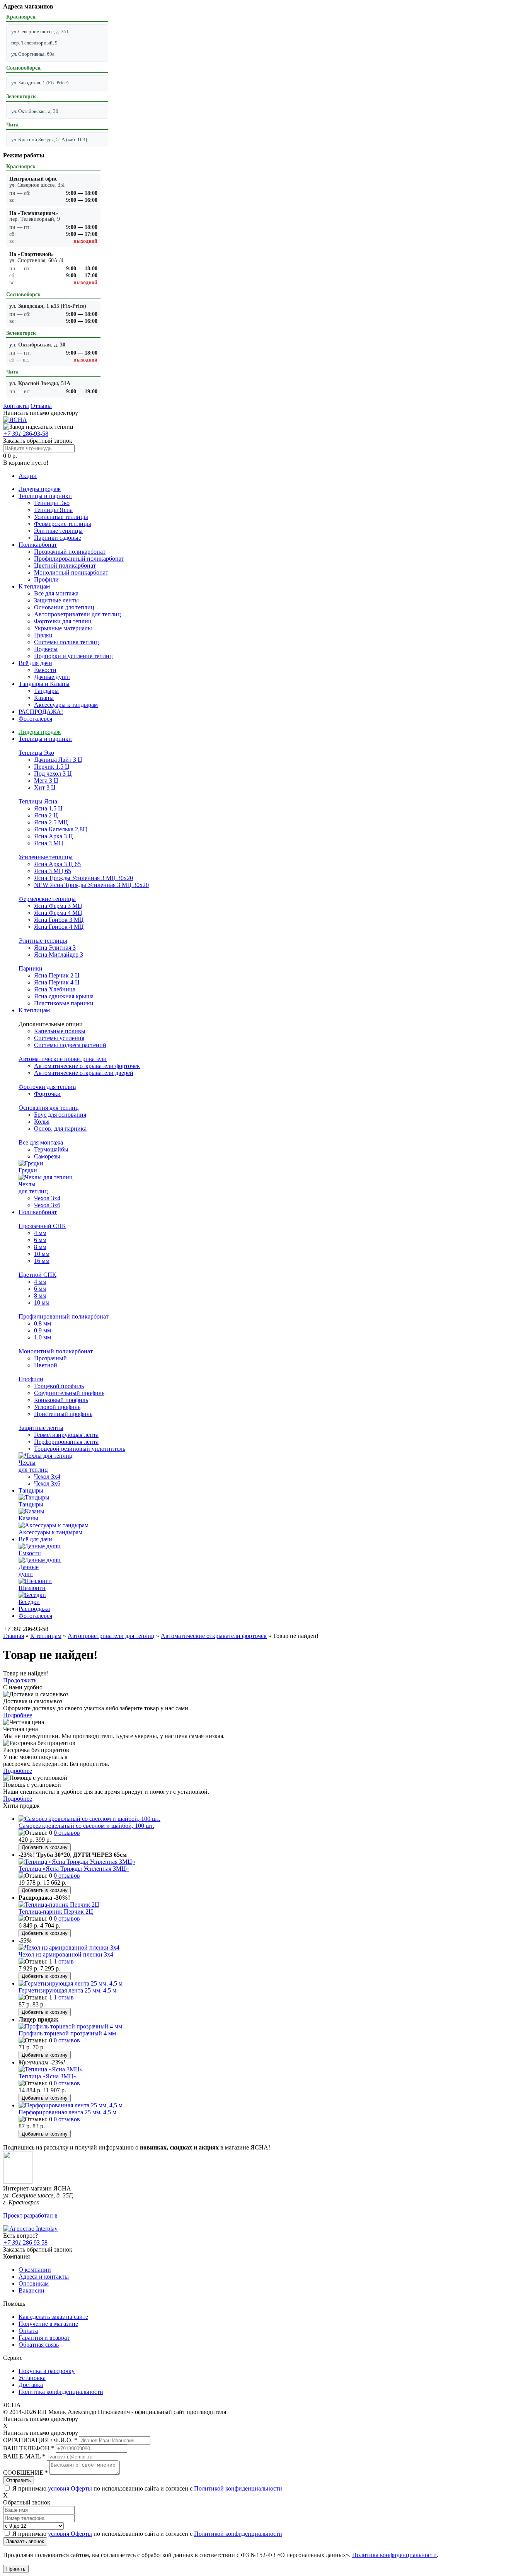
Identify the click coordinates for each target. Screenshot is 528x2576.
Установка (32, 2378)
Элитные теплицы (58, 531)
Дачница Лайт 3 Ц (58, 760)
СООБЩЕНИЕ (26, 2473)
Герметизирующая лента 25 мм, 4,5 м (67, 1990)
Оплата (28, 2331)
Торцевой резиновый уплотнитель (80, 1449)
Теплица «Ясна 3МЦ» (48, 2076)
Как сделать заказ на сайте (53, 2317)
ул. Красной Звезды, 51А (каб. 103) (49, 139)
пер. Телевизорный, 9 (34, 43)
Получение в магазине (48, 2324)
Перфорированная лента (66, 1442)
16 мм (42, 1261)
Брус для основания (60, 1115)
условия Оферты (70, 2488)
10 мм (42, 1254)
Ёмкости (45, 670)
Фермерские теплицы (63, 524)
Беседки (29, 1602)
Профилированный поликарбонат (79, 559)
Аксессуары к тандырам (66, 705)
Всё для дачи (35, 663)
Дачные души (52, 677)
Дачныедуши (29, 1570)
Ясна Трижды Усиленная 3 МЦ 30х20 (83, 878)
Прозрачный (50, 1358)
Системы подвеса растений (70, 1045)
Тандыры (46, 691)
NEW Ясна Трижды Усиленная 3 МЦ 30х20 (91, 885)
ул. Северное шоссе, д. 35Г (40, 32)
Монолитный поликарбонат (71, 572)
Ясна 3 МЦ (49, 843)
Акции (28, 476)
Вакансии (32, 2290)
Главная (14, 1636)
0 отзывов (67, 1833)
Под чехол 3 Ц (53, 774)
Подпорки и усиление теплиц (73, 656)
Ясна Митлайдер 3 (59, 954)
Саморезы (47, 1156)
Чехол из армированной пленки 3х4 (66, 1954)
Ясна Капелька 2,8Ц (61, 829)
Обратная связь (39, 2345)
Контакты (16, 406)
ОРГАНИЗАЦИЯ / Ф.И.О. (40, 2440)
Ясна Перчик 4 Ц (57, 982)
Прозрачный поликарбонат (70, 552)
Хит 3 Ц (45, 787)
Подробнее (18, 1715)
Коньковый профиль (61, 1400)
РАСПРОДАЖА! (41, 712)
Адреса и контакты (44, 2277)
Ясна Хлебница (55, 989)
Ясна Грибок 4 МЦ (59, 927)
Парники (31, 968)
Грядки (43, 635)
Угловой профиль (57, 1407)
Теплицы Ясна (53, 510)
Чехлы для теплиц (33, 1188)
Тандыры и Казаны (44, 684)
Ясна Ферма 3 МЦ (58, 906)
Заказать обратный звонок (38, 441)
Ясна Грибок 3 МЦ (59, 920)
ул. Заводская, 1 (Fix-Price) (40, 83)
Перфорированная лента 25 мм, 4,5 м (67, 2112)
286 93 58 (25, 2242)
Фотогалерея (35, 719)
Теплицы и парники (45, 496)
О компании (35, 2270)
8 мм (40, 1247)
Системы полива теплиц (66, 642)
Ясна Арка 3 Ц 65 (57, 864)
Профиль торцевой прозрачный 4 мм (67, 2033)
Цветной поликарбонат (65, 566)
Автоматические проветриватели (63, 1059)
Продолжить (20, 1680)
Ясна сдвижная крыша (64, 996)
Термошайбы (51, 1149)
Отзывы (41, 406)
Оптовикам (34, 2283)
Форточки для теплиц (63, 621)
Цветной (46, 1365)
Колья (42, 1122)
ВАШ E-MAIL (24, 2456)
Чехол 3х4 (47, 1198)
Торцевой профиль (59, 1386)
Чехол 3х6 (47, 1205)
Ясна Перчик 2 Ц (57, 975)
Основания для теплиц (64, 607)
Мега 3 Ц (46, 780)
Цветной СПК (37, 1275)
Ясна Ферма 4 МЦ (58, 913)
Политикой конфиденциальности (238, 2488)
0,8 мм (43, 1323)
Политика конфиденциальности (61, 2392)
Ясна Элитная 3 (55, 948)
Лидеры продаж (40, 489)
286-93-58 (26, 434)
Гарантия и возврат (44, 2338)
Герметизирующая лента (66, 1435)
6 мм (40, 1240)
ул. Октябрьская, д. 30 (35, 111)
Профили (46, 579)
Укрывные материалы (63, 628)
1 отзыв (64, 1961)
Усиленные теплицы (61, 517)
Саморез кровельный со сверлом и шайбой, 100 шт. (86, 1826)
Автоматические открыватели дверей (84, 1073)
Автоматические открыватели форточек (87, 1066)
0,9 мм (43, 1330)
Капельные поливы (60, 1031)
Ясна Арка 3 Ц (54, 836)
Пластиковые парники (64, 1003)
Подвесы (46, 649)
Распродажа (34, 1609)
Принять (16, 2569)
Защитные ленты (56, 600)
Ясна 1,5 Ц (48, 808)
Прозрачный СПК (42, 1226)
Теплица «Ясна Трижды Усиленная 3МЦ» (74, 1869)
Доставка (31, 2385)
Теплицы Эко (52, 503)
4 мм (40, 1233)
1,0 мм (43, 1337)
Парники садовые (58, 538)
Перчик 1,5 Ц (52, 767)
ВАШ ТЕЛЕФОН (29, 2448)
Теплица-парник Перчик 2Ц (56, 1912)
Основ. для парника (60, 1128)
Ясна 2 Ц (46, 815)
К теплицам (34, 586)
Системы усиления (59, 1038)
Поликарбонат (38, 545)
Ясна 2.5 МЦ (51, 822)
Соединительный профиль (69, 1393)
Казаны (44, 698)
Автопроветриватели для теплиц (77, 614)
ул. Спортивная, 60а (33, 54)
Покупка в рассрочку (47, 2371)
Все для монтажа (56, 593)
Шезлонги (32, 1588)
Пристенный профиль (63, 1414)
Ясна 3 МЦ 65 (53, 871)
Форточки (47, 1094)
